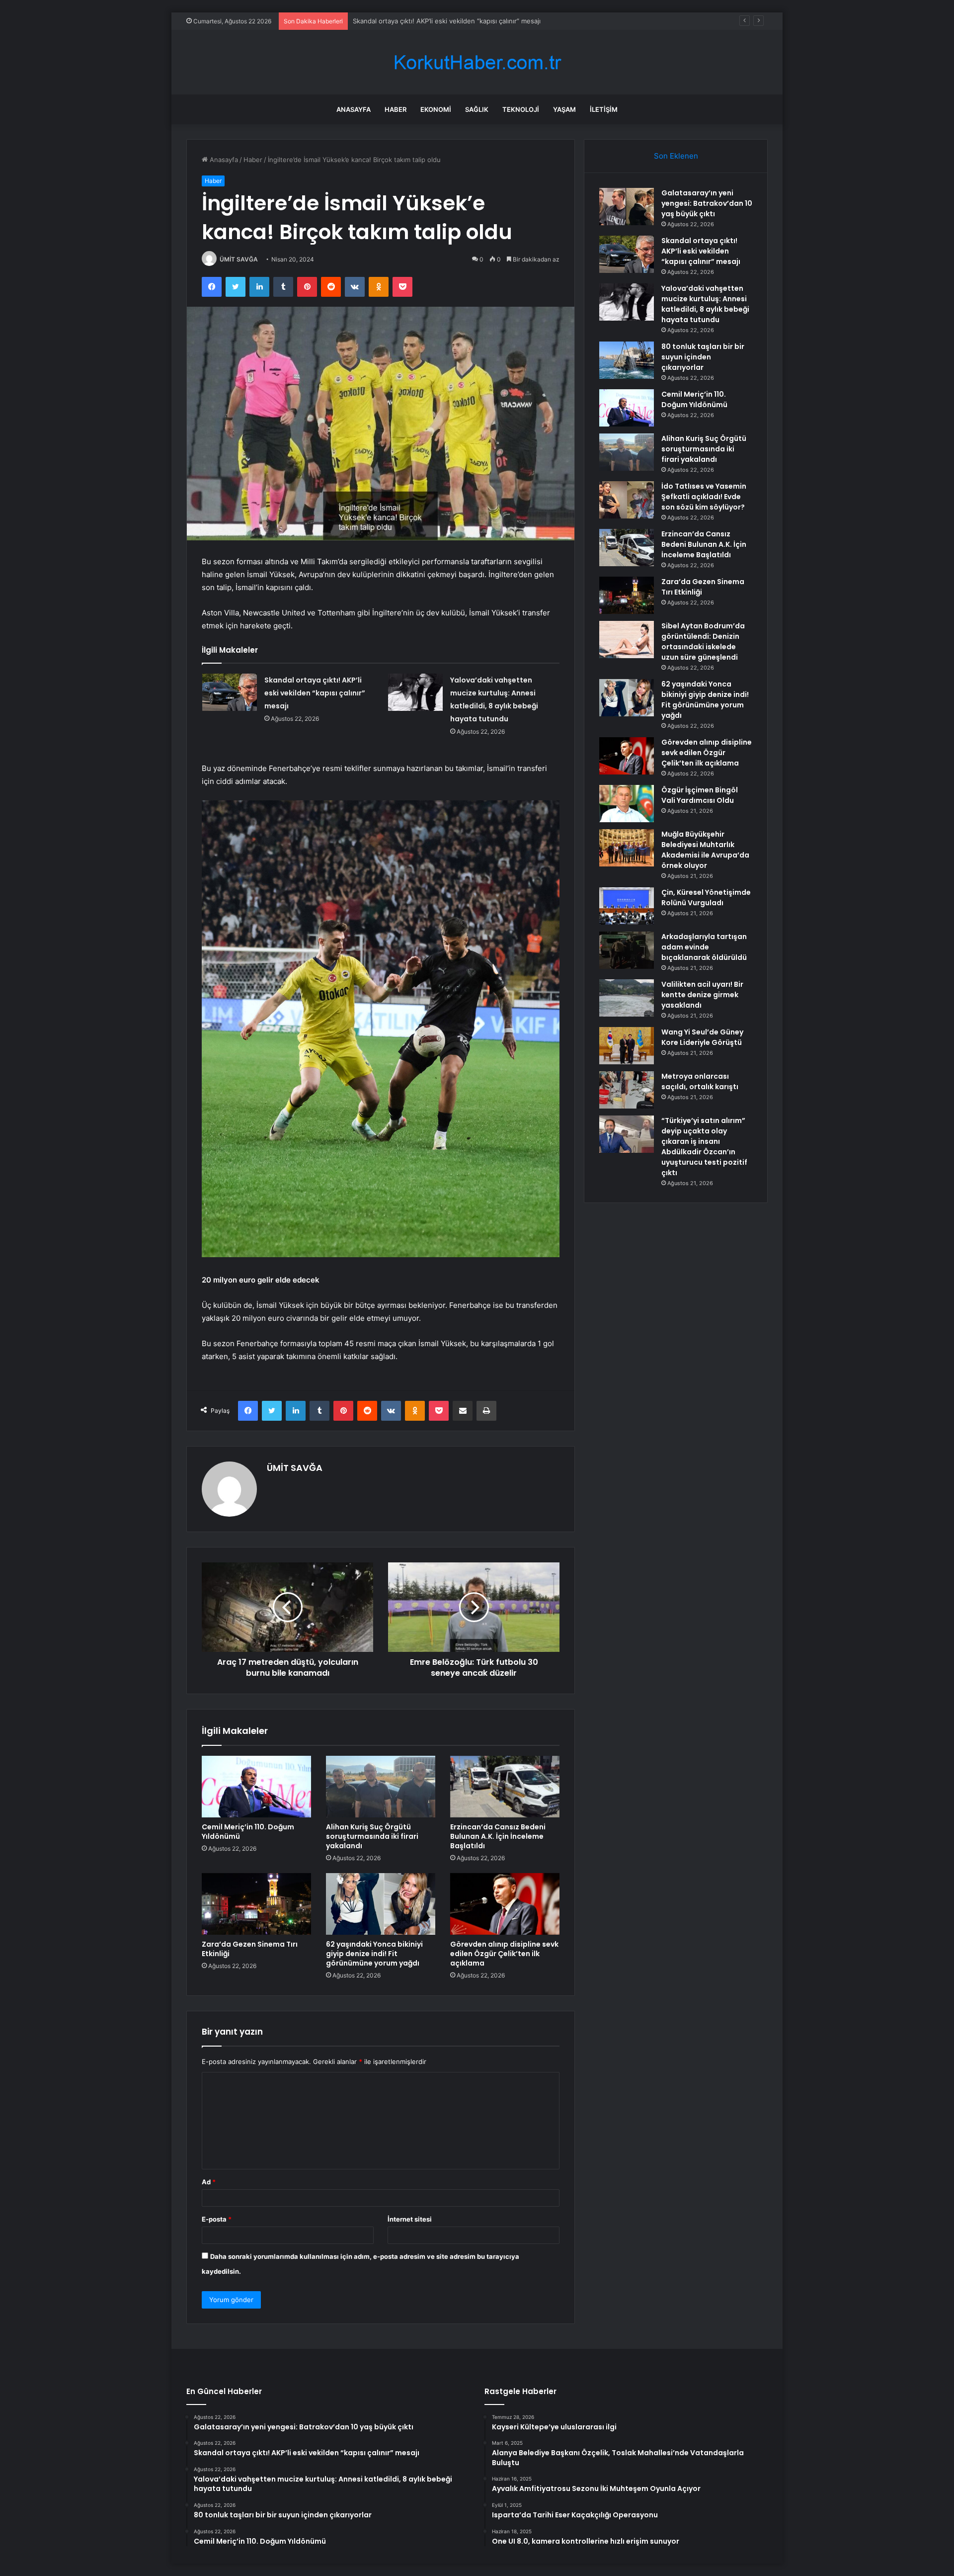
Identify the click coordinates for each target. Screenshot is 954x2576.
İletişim (604, 109)
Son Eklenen (676, 156)
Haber (396, 109)
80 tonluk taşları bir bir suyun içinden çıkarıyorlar (703, 357)
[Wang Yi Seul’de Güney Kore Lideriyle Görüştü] (627, 1046)
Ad (209, 2182)
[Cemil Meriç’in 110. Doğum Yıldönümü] (256, 1787)
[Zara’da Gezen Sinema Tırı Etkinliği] (256, 1904)
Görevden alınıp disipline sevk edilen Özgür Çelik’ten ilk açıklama (504, 1954)
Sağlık (477, 109)
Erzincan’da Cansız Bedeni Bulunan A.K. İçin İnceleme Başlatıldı (498, 1836)
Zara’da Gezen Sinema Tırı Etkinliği (250, 1949)
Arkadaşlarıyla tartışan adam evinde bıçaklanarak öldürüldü (704, 947)
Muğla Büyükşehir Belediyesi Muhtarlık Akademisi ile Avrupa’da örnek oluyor (705, 850)
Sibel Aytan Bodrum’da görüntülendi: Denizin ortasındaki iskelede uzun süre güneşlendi (703, 642)
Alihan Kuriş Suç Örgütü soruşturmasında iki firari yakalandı (372, 1836)
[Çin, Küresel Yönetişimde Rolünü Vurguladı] (627, 906)
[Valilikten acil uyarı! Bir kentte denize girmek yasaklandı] (627, 998)
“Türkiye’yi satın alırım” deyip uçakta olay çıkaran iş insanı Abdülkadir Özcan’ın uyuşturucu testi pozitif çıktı (704, 1147)
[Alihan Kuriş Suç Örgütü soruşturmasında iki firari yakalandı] (381, 1787)
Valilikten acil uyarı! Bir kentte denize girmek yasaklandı (702, 995)
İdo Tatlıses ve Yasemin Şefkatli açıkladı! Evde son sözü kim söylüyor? (704, 497)
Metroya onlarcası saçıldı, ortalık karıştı (700, 1081)
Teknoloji (521, 109)
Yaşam (564, 109)
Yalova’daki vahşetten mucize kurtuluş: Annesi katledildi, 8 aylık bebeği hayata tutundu (487, 21)
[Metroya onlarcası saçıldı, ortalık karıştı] (627, 1090)
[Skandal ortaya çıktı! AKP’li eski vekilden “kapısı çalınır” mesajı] (230, 692)
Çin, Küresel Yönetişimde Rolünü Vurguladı (706, 898)
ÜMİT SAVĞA (239, 259)
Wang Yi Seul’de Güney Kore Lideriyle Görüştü (702, 1037)
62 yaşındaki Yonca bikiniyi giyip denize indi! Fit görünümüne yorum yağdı (374, 1954)
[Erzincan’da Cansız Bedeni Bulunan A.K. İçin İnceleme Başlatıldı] (505, 1787)
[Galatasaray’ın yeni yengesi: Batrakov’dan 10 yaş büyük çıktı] (627, 207)
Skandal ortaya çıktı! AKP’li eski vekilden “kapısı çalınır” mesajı (315, 693)
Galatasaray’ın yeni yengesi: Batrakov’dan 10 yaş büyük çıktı (707, 203)
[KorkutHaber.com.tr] (477, 62)
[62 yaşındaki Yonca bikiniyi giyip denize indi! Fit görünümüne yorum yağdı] (381, 1904)
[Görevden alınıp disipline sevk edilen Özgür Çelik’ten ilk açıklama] (505, 1904)
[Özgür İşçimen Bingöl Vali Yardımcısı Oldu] (627, 804)
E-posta (217, 2219)
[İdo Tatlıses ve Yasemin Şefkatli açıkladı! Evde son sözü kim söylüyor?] (627, 500)
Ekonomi (436, 109)
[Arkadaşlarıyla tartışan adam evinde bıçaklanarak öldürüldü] (627, 950)
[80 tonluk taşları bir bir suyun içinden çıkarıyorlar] (627, 360)
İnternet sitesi (410, 2219)
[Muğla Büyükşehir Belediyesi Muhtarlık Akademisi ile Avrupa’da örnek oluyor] (627, 848)
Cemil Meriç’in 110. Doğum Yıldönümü (248, 1832)
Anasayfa (354, 109)
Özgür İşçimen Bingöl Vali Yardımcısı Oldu (700, 795)
